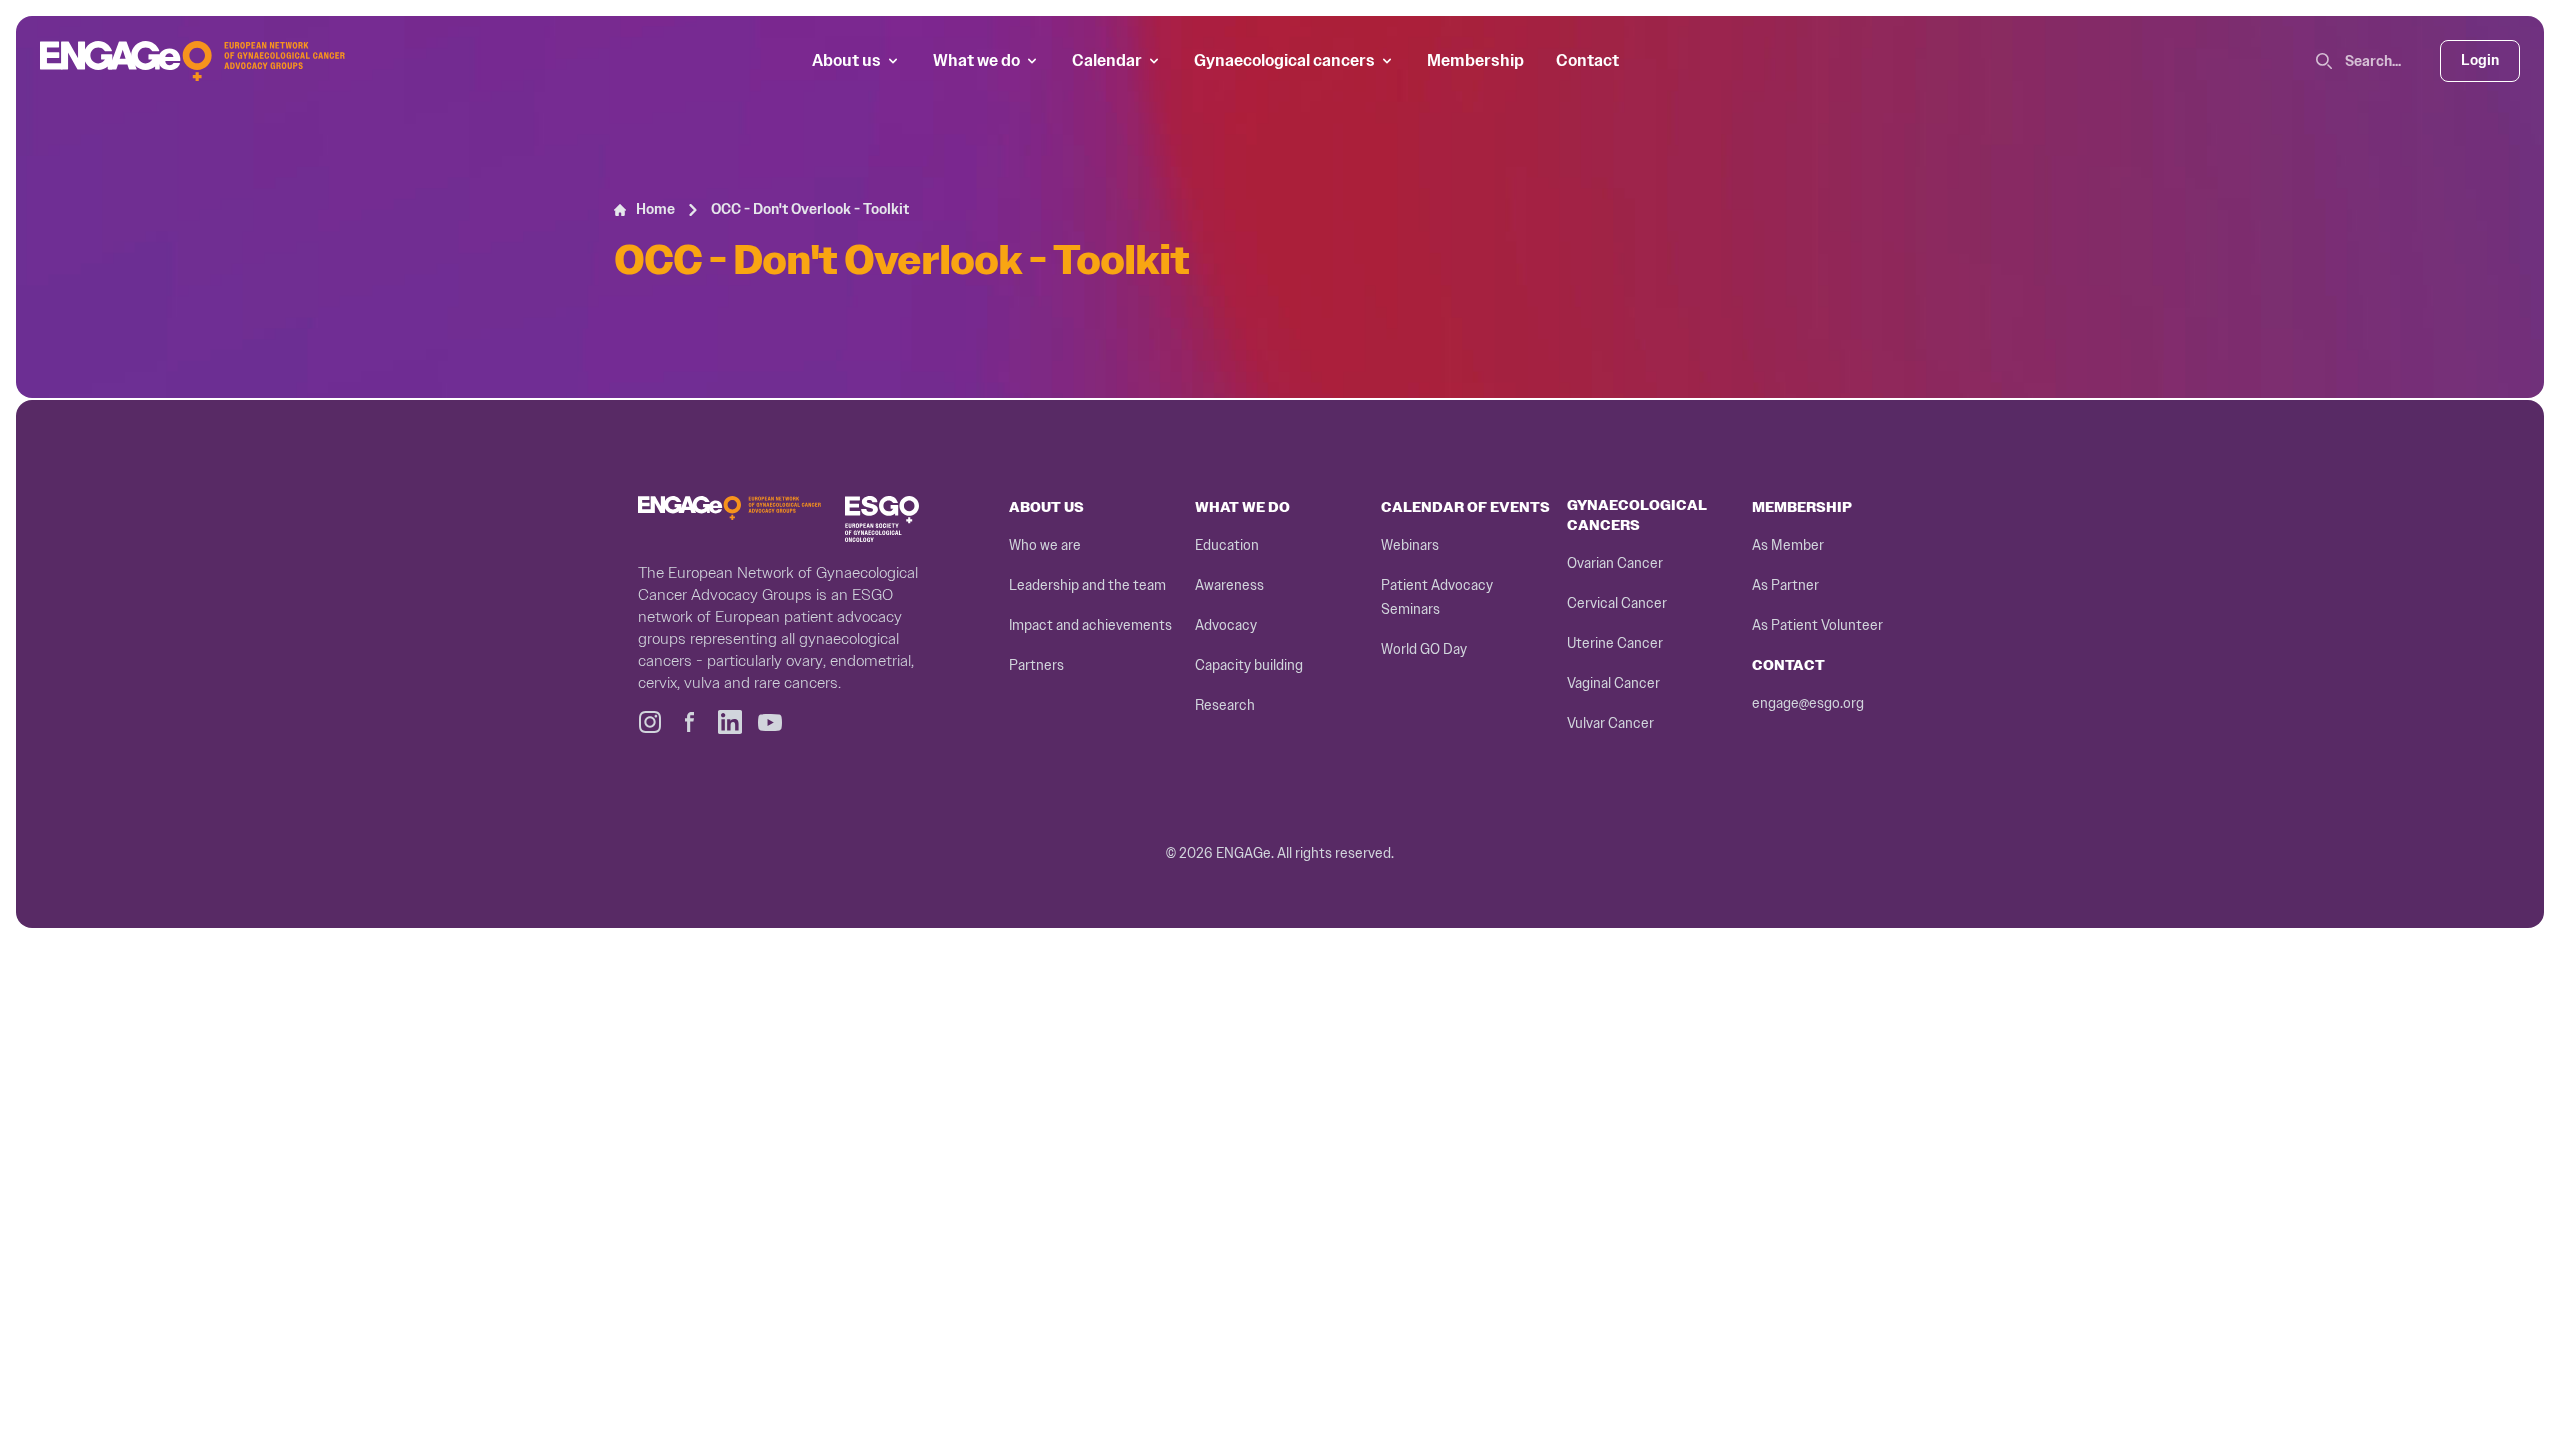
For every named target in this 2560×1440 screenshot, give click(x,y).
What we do (976, 61)
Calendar (1107, 61)
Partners (1036, 665)
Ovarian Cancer (1615, 563)
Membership (1475, 61)
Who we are (1045, 545)
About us (846, 61)
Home (655, 209)
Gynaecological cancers (1284, 61)
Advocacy (1226, 625)
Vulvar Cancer (1610, 723)
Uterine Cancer (1615, 643)
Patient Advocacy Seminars (1437, 597)
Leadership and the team (1087, 585)
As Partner (1785, 585)
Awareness (1229, 585)
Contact (1587, 61)
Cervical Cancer (1617, 603)
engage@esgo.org (1808, 703)
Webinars (1410, 545)
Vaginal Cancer (1613, 683)
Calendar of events (1465, 507)
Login (2480, 60)
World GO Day (1424, 649)
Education (1227, 545)
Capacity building (1249, 665)
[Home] (192, 61)
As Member (1788, 545)
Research (1225, 705)
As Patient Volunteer (1817, 625)
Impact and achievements (1090, 625)
